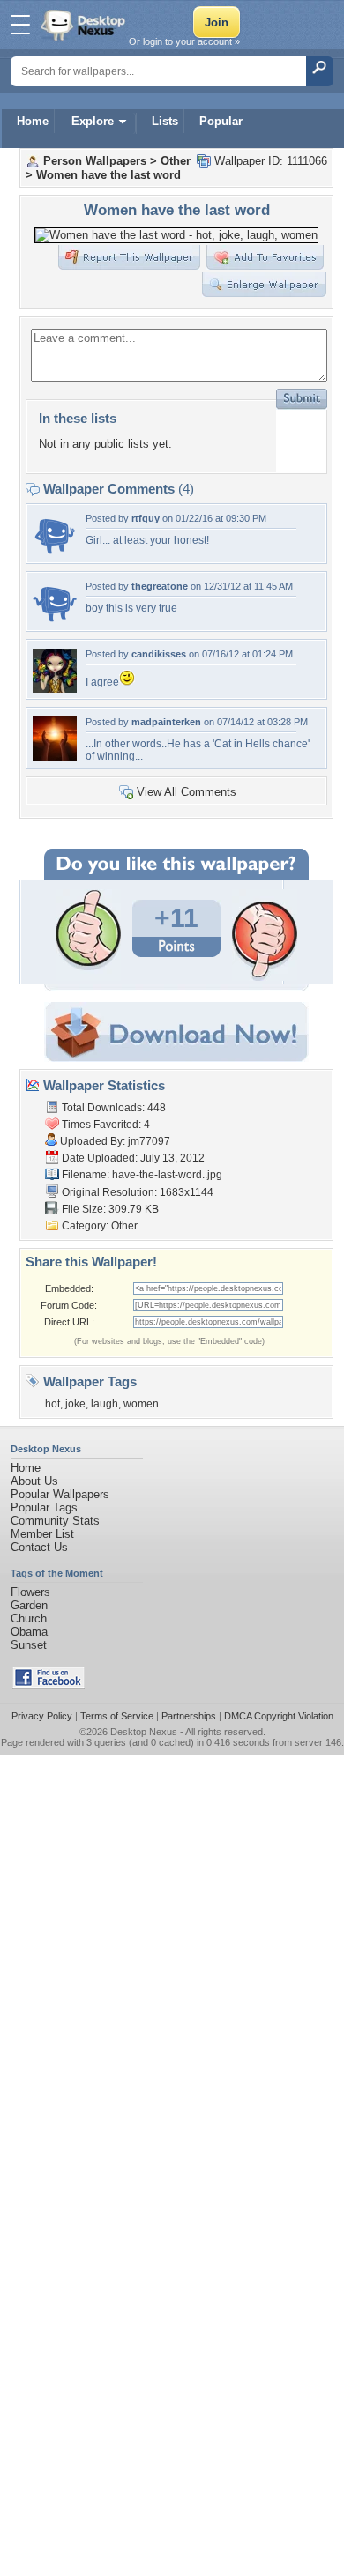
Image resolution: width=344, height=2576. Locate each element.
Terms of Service (117, 1716)
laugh (105, 1404)
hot (52, 1404)
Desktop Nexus (144, 1732)
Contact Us (39, 1547)
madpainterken (166, 722)
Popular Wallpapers (60, 1494)
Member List (42, 1534)
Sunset (29, 1645)
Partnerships (189, 1716)
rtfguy (146, 518)
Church (29, 1618)
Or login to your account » (184, 41)
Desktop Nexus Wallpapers (85, 25)
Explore (93, 121)
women (141, 1404)
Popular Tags (44, 1507)
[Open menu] (20, 25)
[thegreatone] (55, 621)
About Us (34, 1481)
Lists (165, 121)
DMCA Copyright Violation (279, 1716)
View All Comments (187, 792)
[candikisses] (55, 689)
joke (75, 1404)
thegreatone (160, 586)
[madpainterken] (55, 757)
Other (176, 161)
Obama (29, 1632)
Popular (221, 121)
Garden (29, 1605)
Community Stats (55, 1521)
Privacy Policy (42, 1716)
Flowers (30, 1592)
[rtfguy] (55, 553)
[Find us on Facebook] (49, 1685)
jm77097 (149, 1141)
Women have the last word (108, 175)
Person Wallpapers (95, 161)
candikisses (159, 654)
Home (33, 121)
